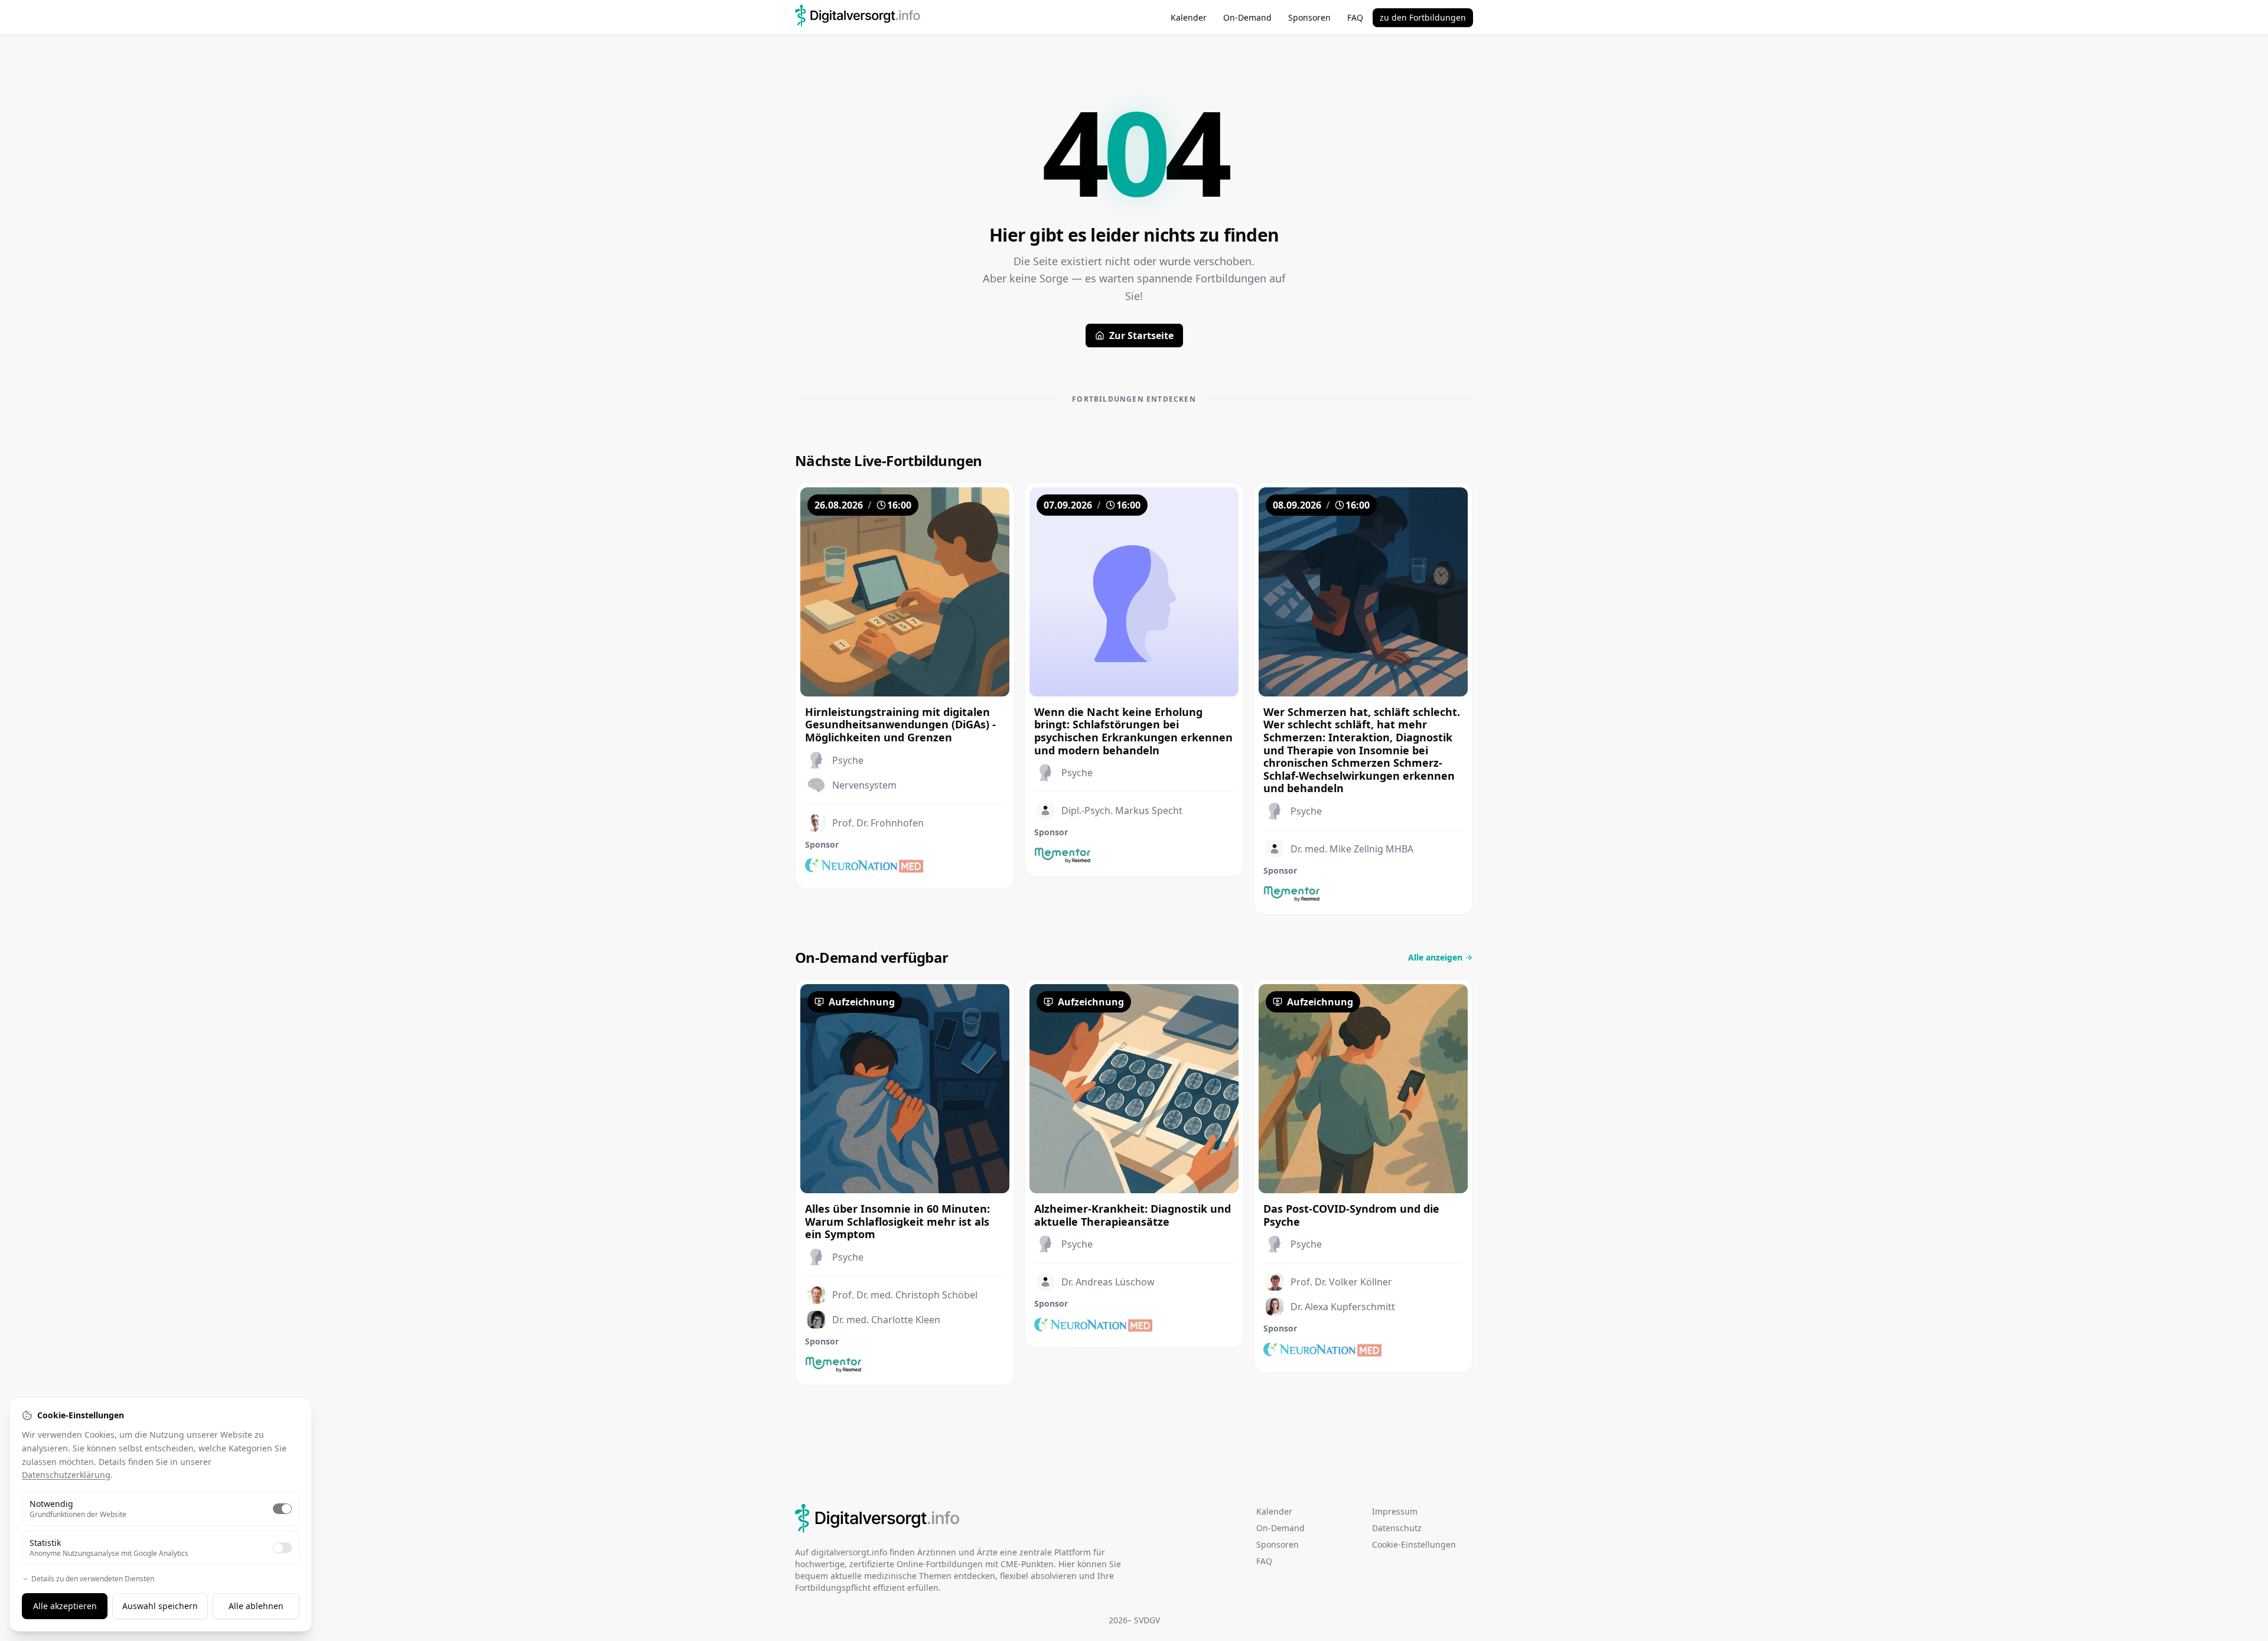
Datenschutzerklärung (66, 1475)
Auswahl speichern (160, 1606)
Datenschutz (1397, 1528)
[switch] (282, 1509)
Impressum (1395, 1511)
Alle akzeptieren (65, 1606)
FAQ (1355, 17)
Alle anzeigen (1435, 957)
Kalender (1189, 17)
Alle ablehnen (256, 1606)
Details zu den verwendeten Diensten (93, 1579)
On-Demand (1247, 17)
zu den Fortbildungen (1423, 17)
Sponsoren (1309, 17)
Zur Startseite (1141, 336)
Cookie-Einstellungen (1414, 1544)
